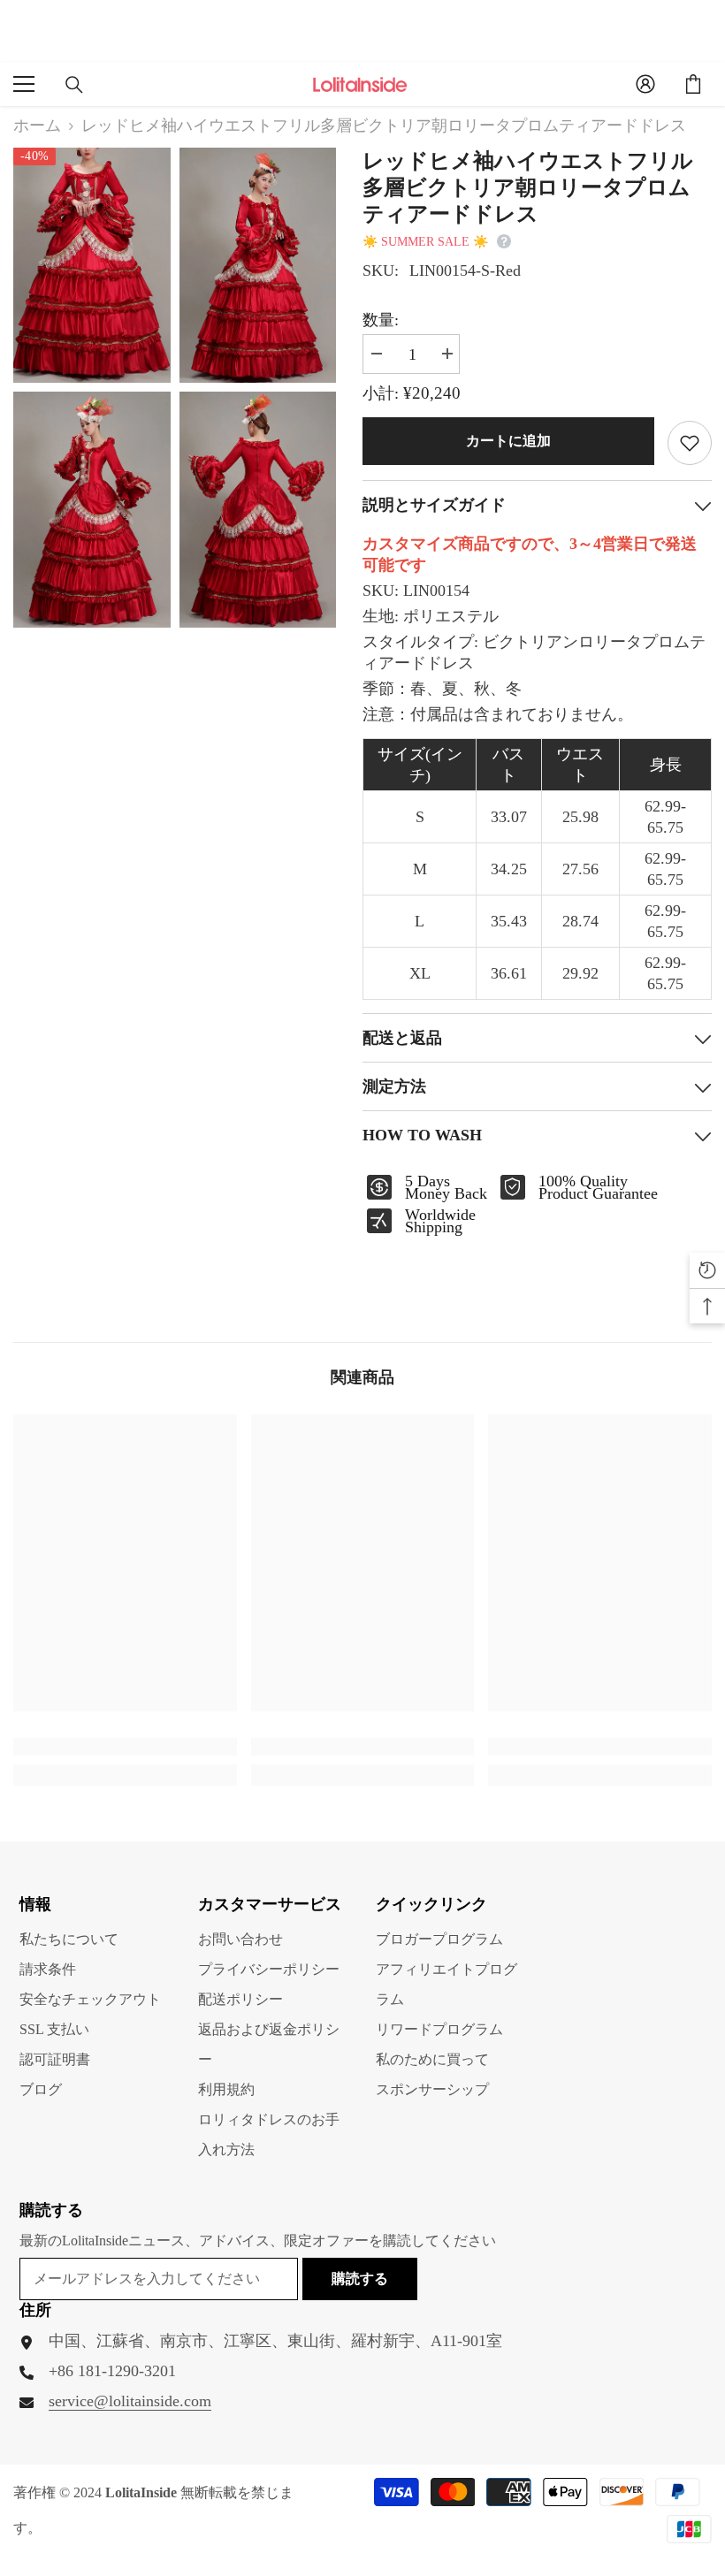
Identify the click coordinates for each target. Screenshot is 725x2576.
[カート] (693, 84)
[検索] (74, 85)
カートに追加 (508, 441)
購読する (360, 2279)
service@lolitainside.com (130, 2401)
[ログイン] (645, 84)
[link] (125, 1747)
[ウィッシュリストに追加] (690, 443)
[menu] (24, 84)
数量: (381, 320)
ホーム (37, 126)
